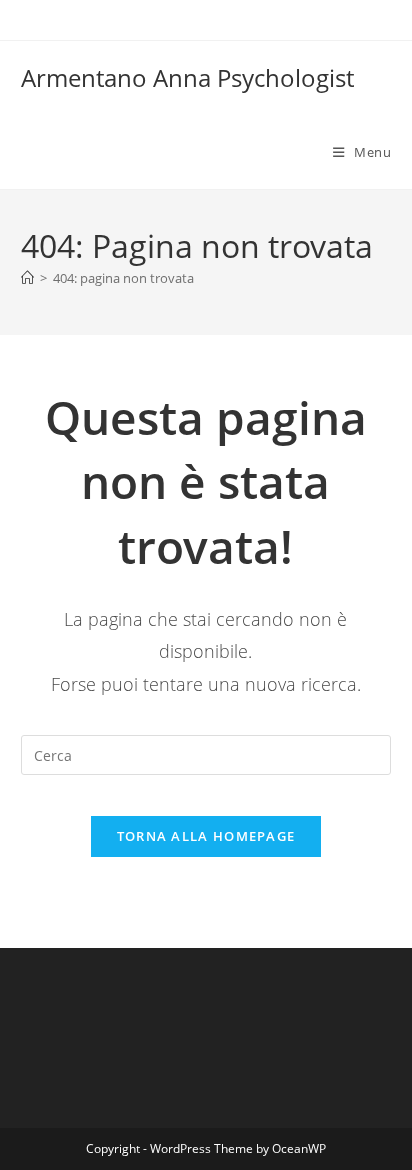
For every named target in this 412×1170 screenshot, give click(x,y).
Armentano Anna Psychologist (187, 77)
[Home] (27, 278)
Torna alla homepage (206, 836)
